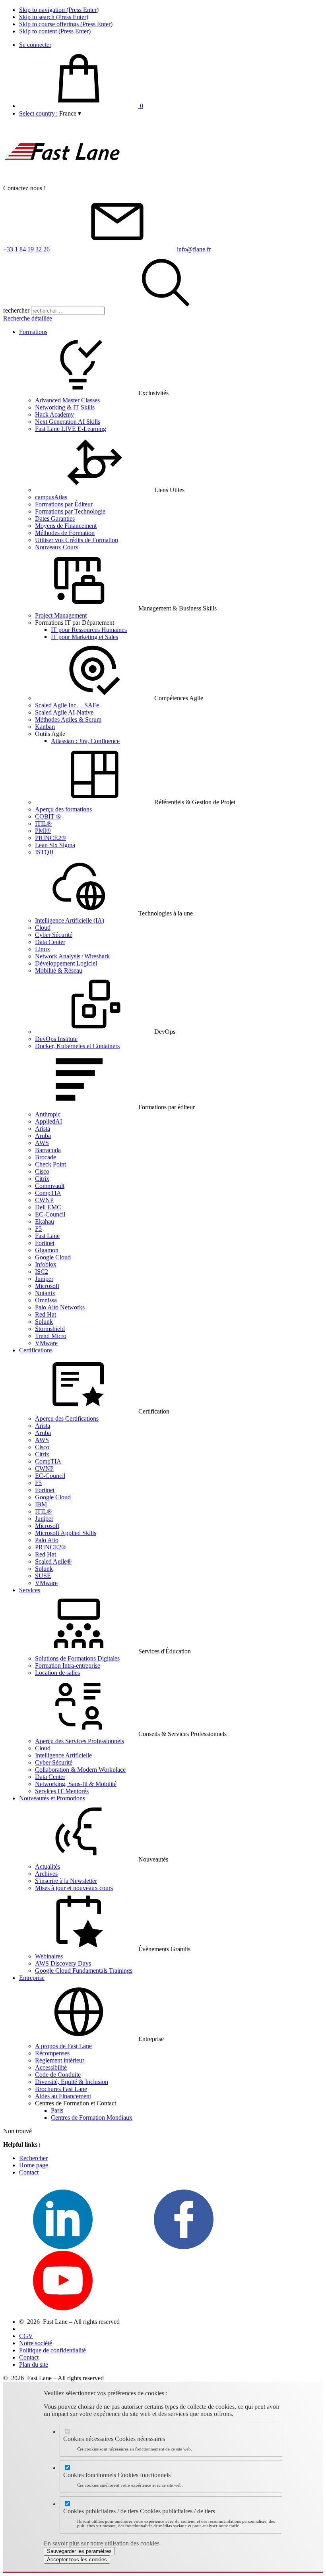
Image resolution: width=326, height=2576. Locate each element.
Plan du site (34, 2365)
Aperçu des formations (63, 809)
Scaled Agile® (53, 1561)
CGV (26, 2336)
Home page (34, 2165)
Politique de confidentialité (52, 2350)
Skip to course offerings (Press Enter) (66, 24)
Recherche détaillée (28, 318)
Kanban (45, 727)
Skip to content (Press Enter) (55, 31)
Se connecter (35, 45)
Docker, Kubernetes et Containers (77, 1046)
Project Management (61, 615)
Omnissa (46, 1300)
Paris (57, 2110)
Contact (29, 2172)
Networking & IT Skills (65, 407)
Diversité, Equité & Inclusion (72, 2082)
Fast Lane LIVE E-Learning (71, 429)
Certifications (36, 1350)
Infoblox (46, 1264)
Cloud (43, 928)
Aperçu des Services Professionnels (80, 1741)
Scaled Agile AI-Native (64, 712)
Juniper (44, 1279)
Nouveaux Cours (56, 547)
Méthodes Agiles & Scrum (68, 719)
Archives (46, 1874)
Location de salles (57, 1673)
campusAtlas (51, 497)
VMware (46, 1343)
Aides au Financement (63, 2096)
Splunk (44, 1322)
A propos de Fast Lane (63, 2046)
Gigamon (47, 1250)
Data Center (50, 942)
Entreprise (32, 1978)
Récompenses (52, 2053)
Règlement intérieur (60, 2060)
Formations (33, 332)
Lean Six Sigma (55, 845)
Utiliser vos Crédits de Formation (77, 540)
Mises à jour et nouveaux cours (74, 1888)
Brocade (46, 1157)
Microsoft (47, 1286)
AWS (42, 1143)
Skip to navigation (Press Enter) (59, 10)
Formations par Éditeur (64, 504)
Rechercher (33, 2158)
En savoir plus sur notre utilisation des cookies (102, 2543)
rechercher (16, 310)
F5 (38, 1229)
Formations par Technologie (70, 511)
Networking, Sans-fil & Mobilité (76, 1784)
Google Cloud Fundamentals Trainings (84, 1971)
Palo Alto (47, 1540)
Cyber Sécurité (54, 935)
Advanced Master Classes (67, 400)
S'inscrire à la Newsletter (66, 1881)
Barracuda (48, 1150)
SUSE (43, 1576)
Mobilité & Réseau (59, 970)
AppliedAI (49, 1121)
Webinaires (49, 1956)
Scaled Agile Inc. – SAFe (67, 705)
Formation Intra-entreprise (68, 1666)
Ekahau (45, 1221)
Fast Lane (47, 1236)
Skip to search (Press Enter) (54, 17)
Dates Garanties (55, 518)
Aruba (43, 1136)
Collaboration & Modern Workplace (80, 1770)
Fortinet (45, 1243)
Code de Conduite (58, 2075)
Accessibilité (51, 2067)
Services (30, 1590)
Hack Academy (54, 414)
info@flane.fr (194, 249)
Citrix (42, 1179)
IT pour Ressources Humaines (89, 630)
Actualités (48, 1866)
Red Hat (46, 1314)
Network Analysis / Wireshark (72, 956)
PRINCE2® (50, 838)
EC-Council (50, 1214)
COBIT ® (48, 816)
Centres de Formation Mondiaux (92, 2117)
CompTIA (48, 1193)
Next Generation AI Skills (68, 422)
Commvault (50, 1186)
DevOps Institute (56, 1039)
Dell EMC (48, 1207)
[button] (70, 113)
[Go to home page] (63, 181)
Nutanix (45, 1293)
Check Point (50, 1164)
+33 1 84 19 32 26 (26, 249)
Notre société (36, 2343)
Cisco (42, 1171)
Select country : (38, 113)
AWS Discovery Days (63, 1963)
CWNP (44, 1200)
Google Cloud (53, 1257)
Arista (43, 1129)
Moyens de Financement (66, 526)
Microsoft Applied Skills (66, 1533)
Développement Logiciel (66, 963)
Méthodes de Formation (65, 533)
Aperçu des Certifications (67, 1418)
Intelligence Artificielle (63, 1755)
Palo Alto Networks (60, 1307)
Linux (43, 949)
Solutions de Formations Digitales (77, 1658)
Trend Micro (51, 1336)
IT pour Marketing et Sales (84, 637)
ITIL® (43, 824)
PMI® (43, 831)
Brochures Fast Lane (61, 2089)
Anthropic (48, 1114)
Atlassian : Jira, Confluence (85, 741)
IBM (41, 1504)
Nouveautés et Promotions (52, 1798)
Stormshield (50, 1329)
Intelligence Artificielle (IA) (70, 920)
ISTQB (44, 852)
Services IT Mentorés (62, 1791)
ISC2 (42, 1272)
